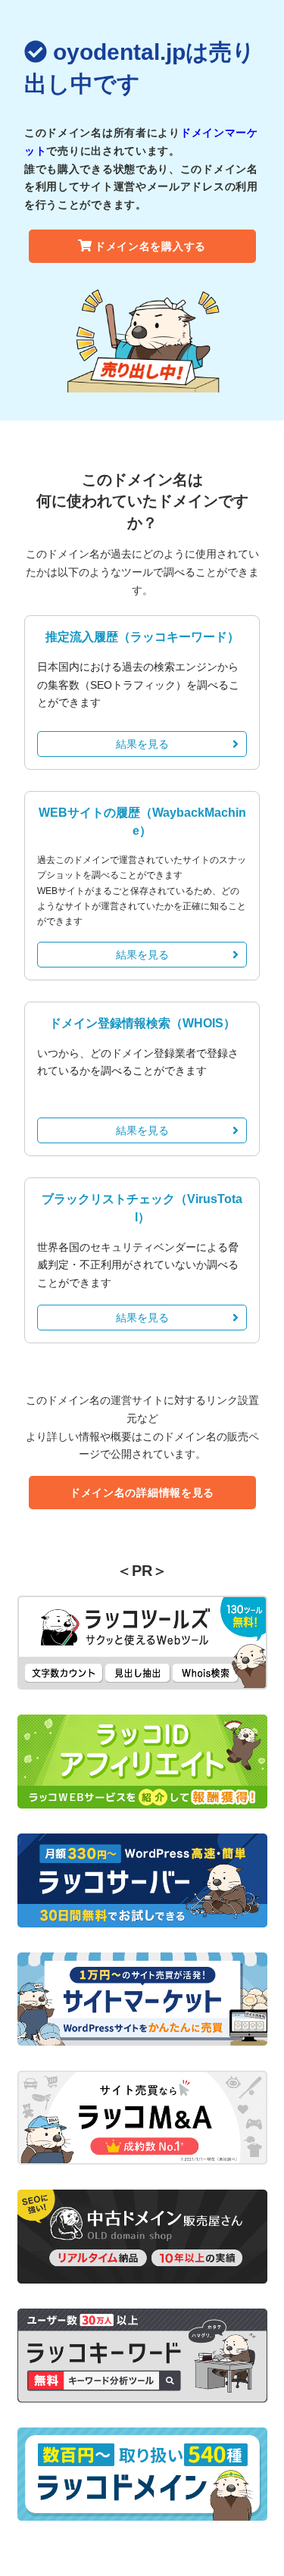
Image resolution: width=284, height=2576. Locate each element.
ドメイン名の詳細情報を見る (142, 1493)
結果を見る (142, 744)
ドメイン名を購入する (150, 246)
